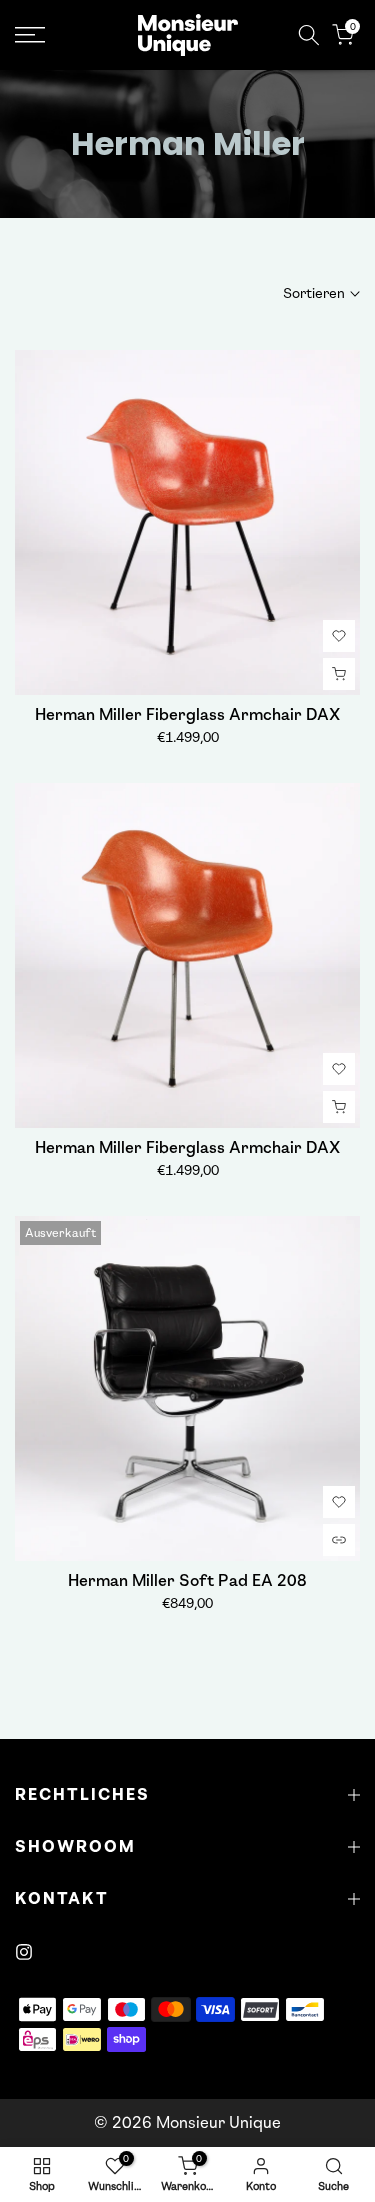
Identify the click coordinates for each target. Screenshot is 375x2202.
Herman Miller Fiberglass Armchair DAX (187, 714)
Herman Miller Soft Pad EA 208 (187, 1580)
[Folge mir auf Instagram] (24, 1952)
